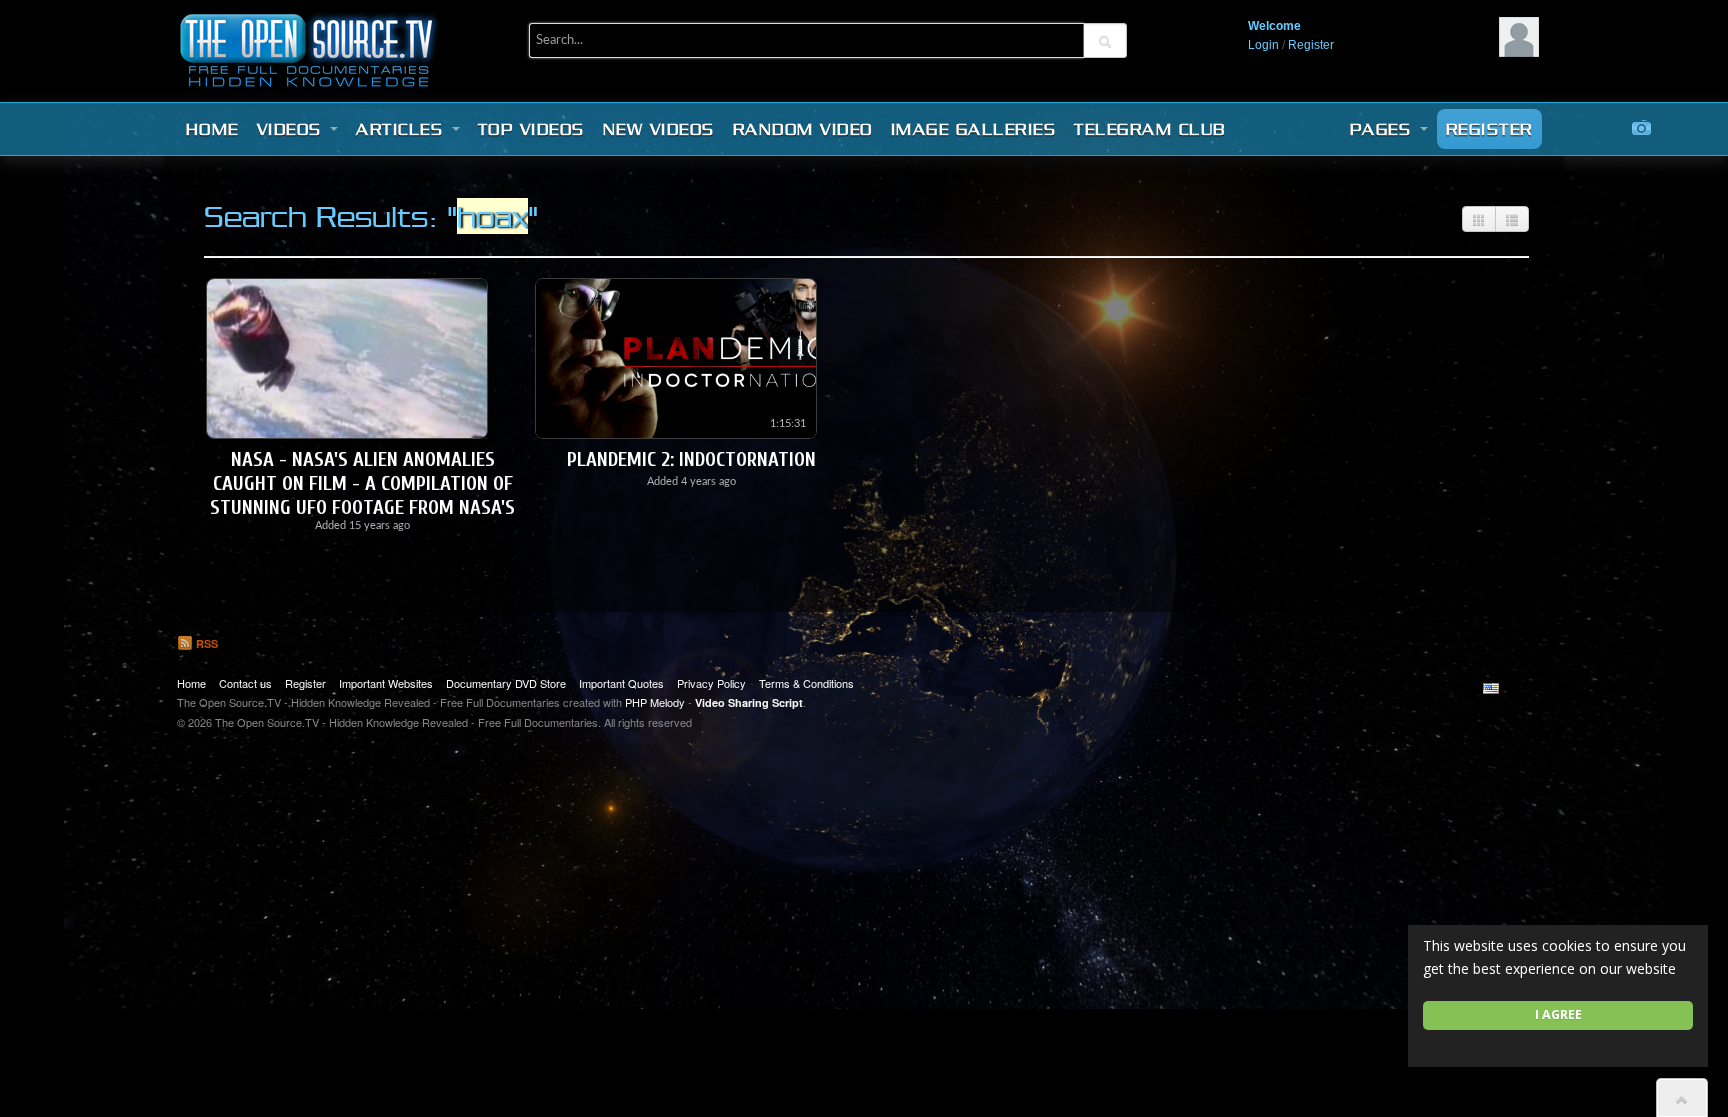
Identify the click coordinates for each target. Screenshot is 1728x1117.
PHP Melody (655, 702)
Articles (403, 129)
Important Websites (386, 683)
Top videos (531, 129)
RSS (205, 643)
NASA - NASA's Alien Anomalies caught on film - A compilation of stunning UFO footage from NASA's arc (362, 495)
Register (1311, 45)
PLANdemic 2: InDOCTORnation (691, 459)
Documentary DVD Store (506, 683)
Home (212, 129)
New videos (659, 129)
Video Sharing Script (749, 702)
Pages (1384, 129)
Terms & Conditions (806, 683)
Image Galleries (974, 129)
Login (1263, 45)
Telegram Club (1150, 129)
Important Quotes (621, 683)
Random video (803, 129)
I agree (1558, 1014)
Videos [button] (293, 129)
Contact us (245, 683)
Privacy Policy (711, 683)
